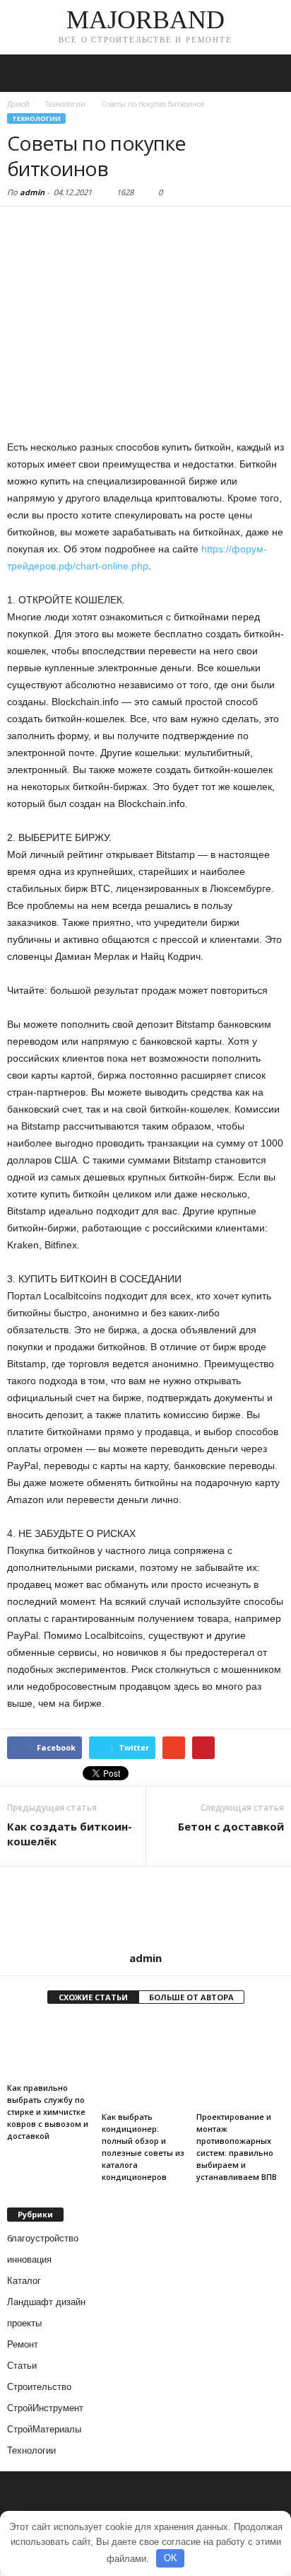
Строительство (39, 2387)
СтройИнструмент (45, 2408)
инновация (29, 2259)
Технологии (36, 118)
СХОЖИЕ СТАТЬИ (93, 1997)
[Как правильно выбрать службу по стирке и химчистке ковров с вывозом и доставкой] (51, 2048)
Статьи (22, 2366)
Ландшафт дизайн (46, 2302)
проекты (24, 2323)
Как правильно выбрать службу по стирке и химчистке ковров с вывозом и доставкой (48, 2112)
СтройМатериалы (44, 2429)
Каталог (24, 2281)
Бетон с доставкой (231, 1826)
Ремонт (23, 2344)
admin (32, 192)
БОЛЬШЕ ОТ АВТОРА (191, 1997)
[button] (269, 74)
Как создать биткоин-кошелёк (70, 1834)
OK (171, 2558)
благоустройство (43, 2238)
